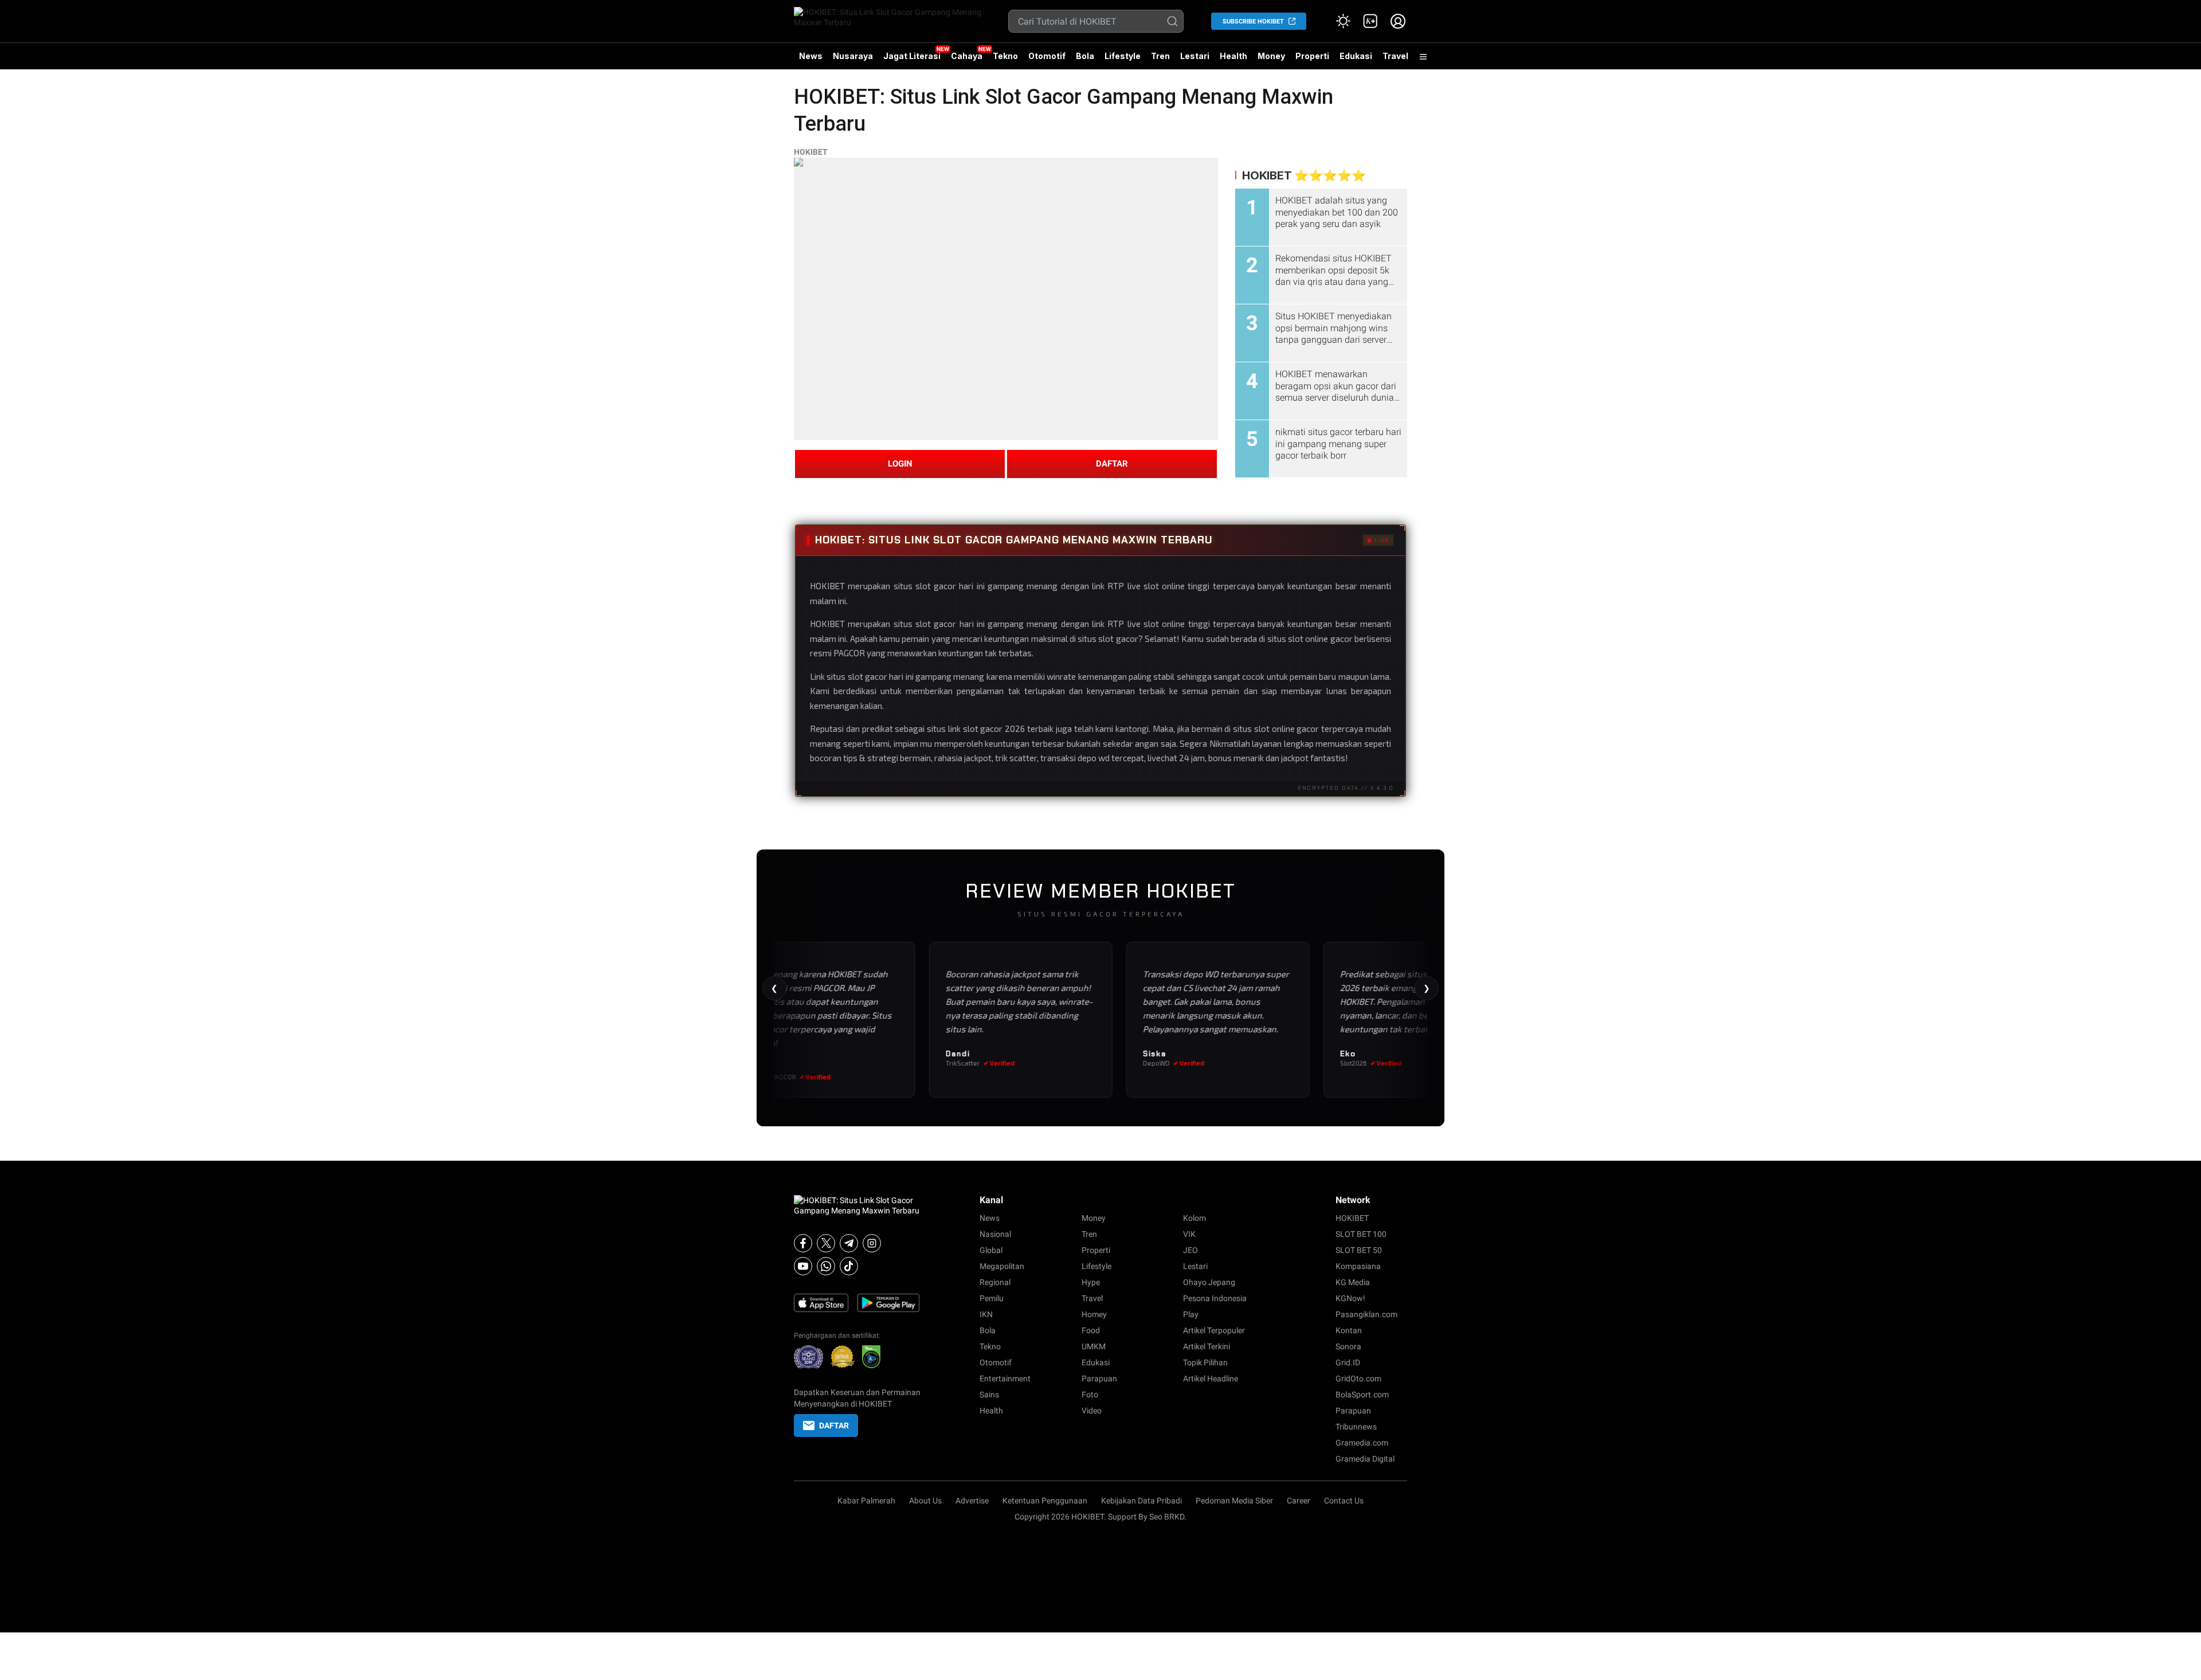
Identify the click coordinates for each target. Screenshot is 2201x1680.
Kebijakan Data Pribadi (1141, 1501)
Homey (1094, 1314)
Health (1233, 56)
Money (1271, 56)
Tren (1160, 56)
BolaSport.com (1362, 1395)
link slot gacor (976, 729)
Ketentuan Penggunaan (1045, 1501)
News (811, 56)
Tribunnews (1356, 1427)
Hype (1091, 1282)
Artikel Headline (1211, 1379)
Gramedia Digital (1365, 1459)
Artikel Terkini (1207, 1346)
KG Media (1353, 1282)
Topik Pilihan (1205, 1362)
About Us (925, 1501)
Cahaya (967, 56)
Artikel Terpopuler (1214, 1330)
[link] (1370, 21)
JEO (1190, 1250)
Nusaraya (853, 56)
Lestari (1195, 60)
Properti (1312, 56)
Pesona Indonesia (1215, 1298)
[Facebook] (803, 1243)
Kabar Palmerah (866, 1501)
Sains (989, 1395)
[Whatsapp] (826, 1266)
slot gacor (936, 624)
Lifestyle (1123, 56)
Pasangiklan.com (1366, 1314)
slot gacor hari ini (881, 676)
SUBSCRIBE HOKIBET (1253, 21)
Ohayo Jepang (1209, 1282)
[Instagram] (872, 1243)
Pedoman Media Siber (1234, 1501)
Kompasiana (1358, 1266)
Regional (995, 1282)
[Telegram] (849, 1243)
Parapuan (1099, 1379)
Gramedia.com (1362, 1443)
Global (991, 1250)
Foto (1090, 1395)
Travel (1395, 56)
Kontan (1349, 1330)
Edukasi (1356, 56)
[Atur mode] (1343, 21)
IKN (986, 1314)
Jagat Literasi (912, 56)
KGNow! (1350, 1298)
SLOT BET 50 (1359, 1250)
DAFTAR (1112, 464)
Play (1191, 1314)
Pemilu (992, 1298)
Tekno (1005, 56)
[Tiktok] (849, 1266)
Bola (1085, 56)
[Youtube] (803, 1266)
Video (1092, 1411)
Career (1299, 1501)
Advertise (972, 1501)
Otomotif (1047, 56)
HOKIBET (811, 152)
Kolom (1195, 1218)
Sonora (1348, 1346)
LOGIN (900, 464)
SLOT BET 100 (1361, 1234)
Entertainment (1005, 1379)
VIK (1189, 1234)
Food (1091, 1330)
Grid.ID (1348, 1362)
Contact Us (1344, 1501)
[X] (826, 1243)
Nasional (995, 1234)
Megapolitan (1002, 1266)
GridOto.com (1358, 1379)
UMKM (1094, 1346)
